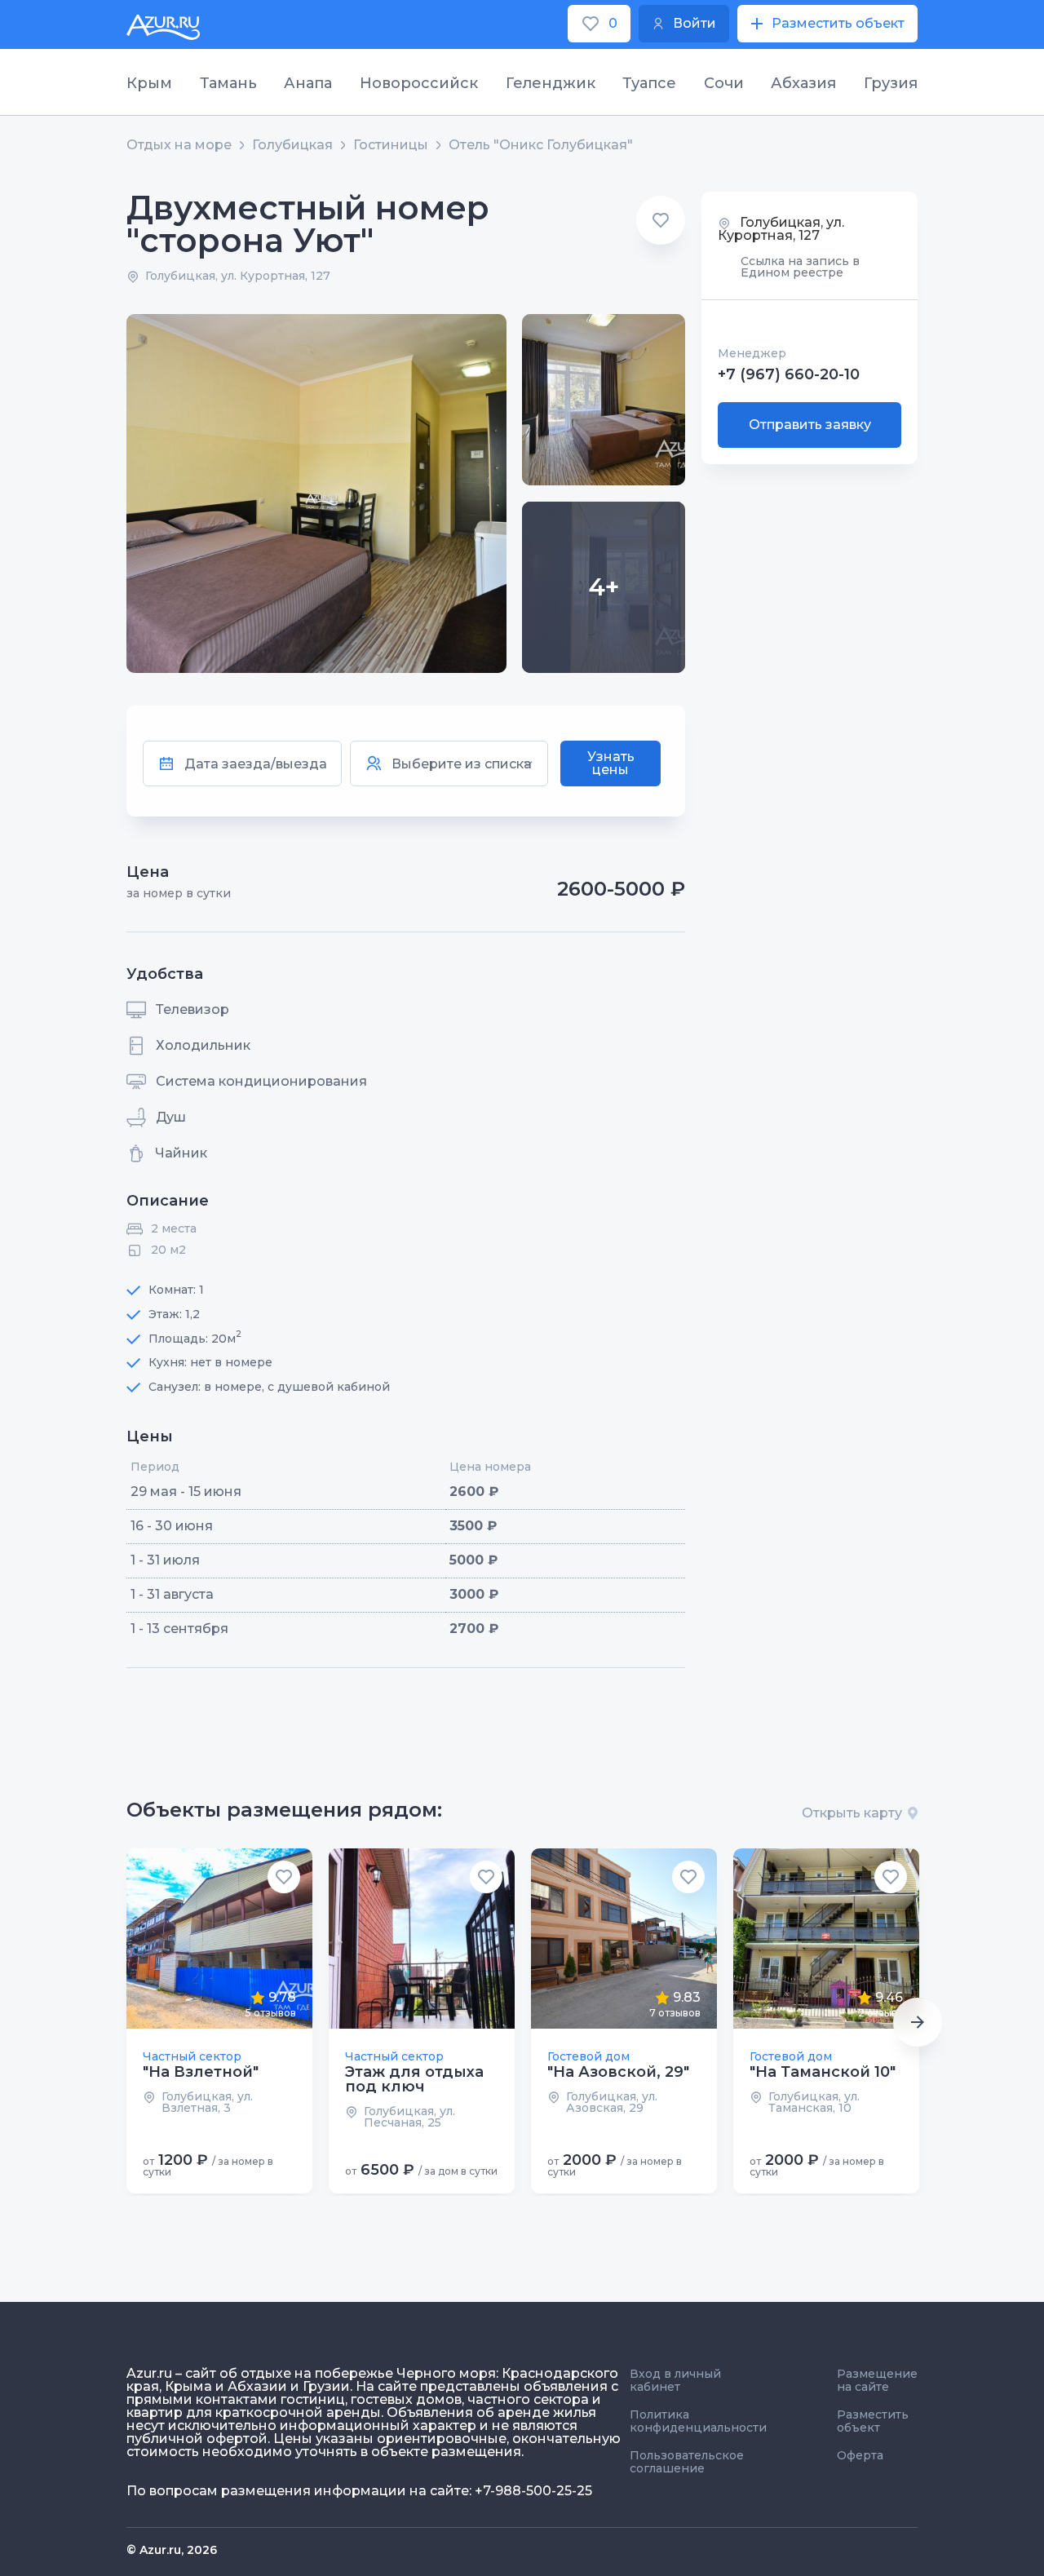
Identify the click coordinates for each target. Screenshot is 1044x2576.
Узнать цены (611, 763)
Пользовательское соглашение (687, 2462)
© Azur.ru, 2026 (172, 2550)
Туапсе (649, 83)
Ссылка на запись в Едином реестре (800, 268)
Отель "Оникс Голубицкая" (541, 145)
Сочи (724, 83)
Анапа (308, 83)
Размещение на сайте (877, 2380)
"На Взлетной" (201, 2072)
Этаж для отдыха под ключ (414, 2079)
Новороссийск (419, 83)
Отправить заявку (810, 425)
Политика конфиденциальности (698, 2421)
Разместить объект (873, 2421)
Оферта (860, 2455)
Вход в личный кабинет (675, 2380)
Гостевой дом (588, 2056)
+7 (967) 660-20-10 (789, 375)
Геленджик (551, 83)
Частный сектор (192, 2056)
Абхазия (803, 83)
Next (918, 2022)
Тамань (228, 83)
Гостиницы (391, 145)
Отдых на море (179, 145)
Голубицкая (292, 145)
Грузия (891, 83)
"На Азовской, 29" (618, 2072)
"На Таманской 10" (823, 2072)
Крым (149, 83)
